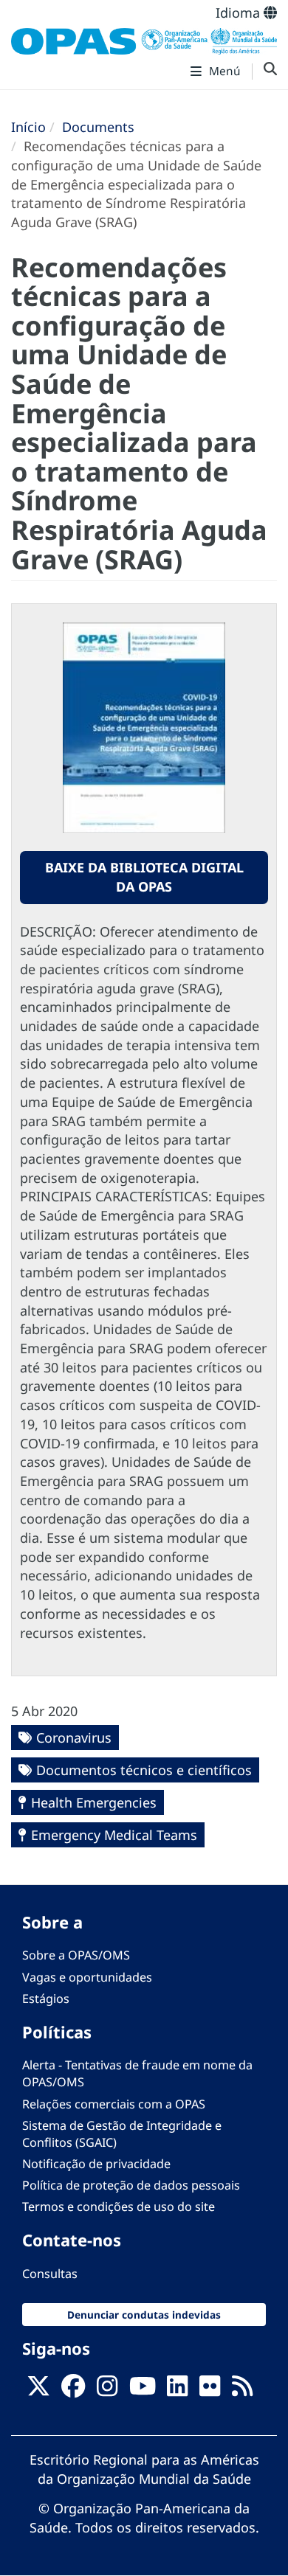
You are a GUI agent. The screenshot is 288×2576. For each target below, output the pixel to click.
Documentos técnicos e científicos (144, 1770)
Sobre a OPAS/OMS (76, 1955)
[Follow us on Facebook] (73, 2390)
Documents (98, 127)
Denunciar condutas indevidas (144, 2315)
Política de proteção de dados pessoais (131, 2185)
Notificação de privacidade (96, 2164)
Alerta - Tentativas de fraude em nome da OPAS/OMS (137, 2073)
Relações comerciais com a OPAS (114, 2104)
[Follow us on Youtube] (143, 2390)
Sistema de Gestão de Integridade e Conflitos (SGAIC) (122, 2134)
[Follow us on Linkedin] (177, 2390)
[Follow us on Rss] (242, 2390)
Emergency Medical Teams (114, 1835)
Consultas (50, 2274)
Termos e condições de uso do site (119, 2207)
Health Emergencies (94, 1802)
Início (28, 127)
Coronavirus (74, 1737)
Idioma (240, 13)
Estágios (46, 1999)
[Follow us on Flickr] (210, 2390)
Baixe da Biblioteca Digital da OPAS (144, 877)
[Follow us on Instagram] (107, 2390)
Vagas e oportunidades (87, 1977)
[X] (38, 2390)
